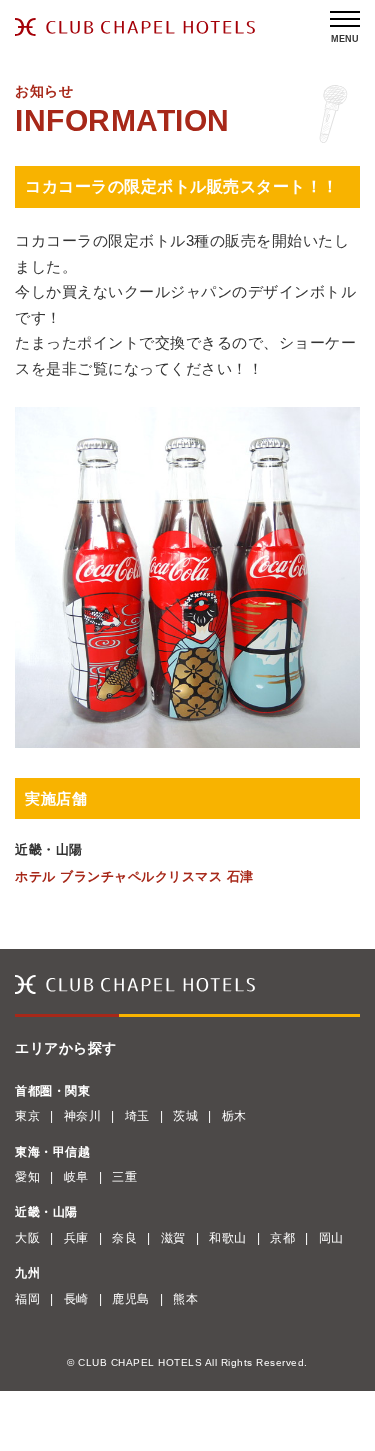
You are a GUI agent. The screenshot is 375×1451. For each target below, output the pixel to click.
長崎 (76, 1299)
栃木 (234, 1116)
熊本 (185, 1299)
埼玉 (137, 1116)
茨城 (185, 1116)
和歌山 (228, 1238)
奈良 (124, 1238)
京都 (282, 1238)
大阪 (27, 1238)
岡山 (331, 1238)
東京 (27, 1116)
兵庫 (76, 1238)
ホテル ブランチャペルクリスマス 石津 (134, 876)
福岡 (27, 1299)
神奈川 (83, 1116)
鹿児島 (131, 1299)
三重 (124, 1177)
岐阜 (76, 1177)
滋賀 (173, 1238)
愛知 (27, 1177)
